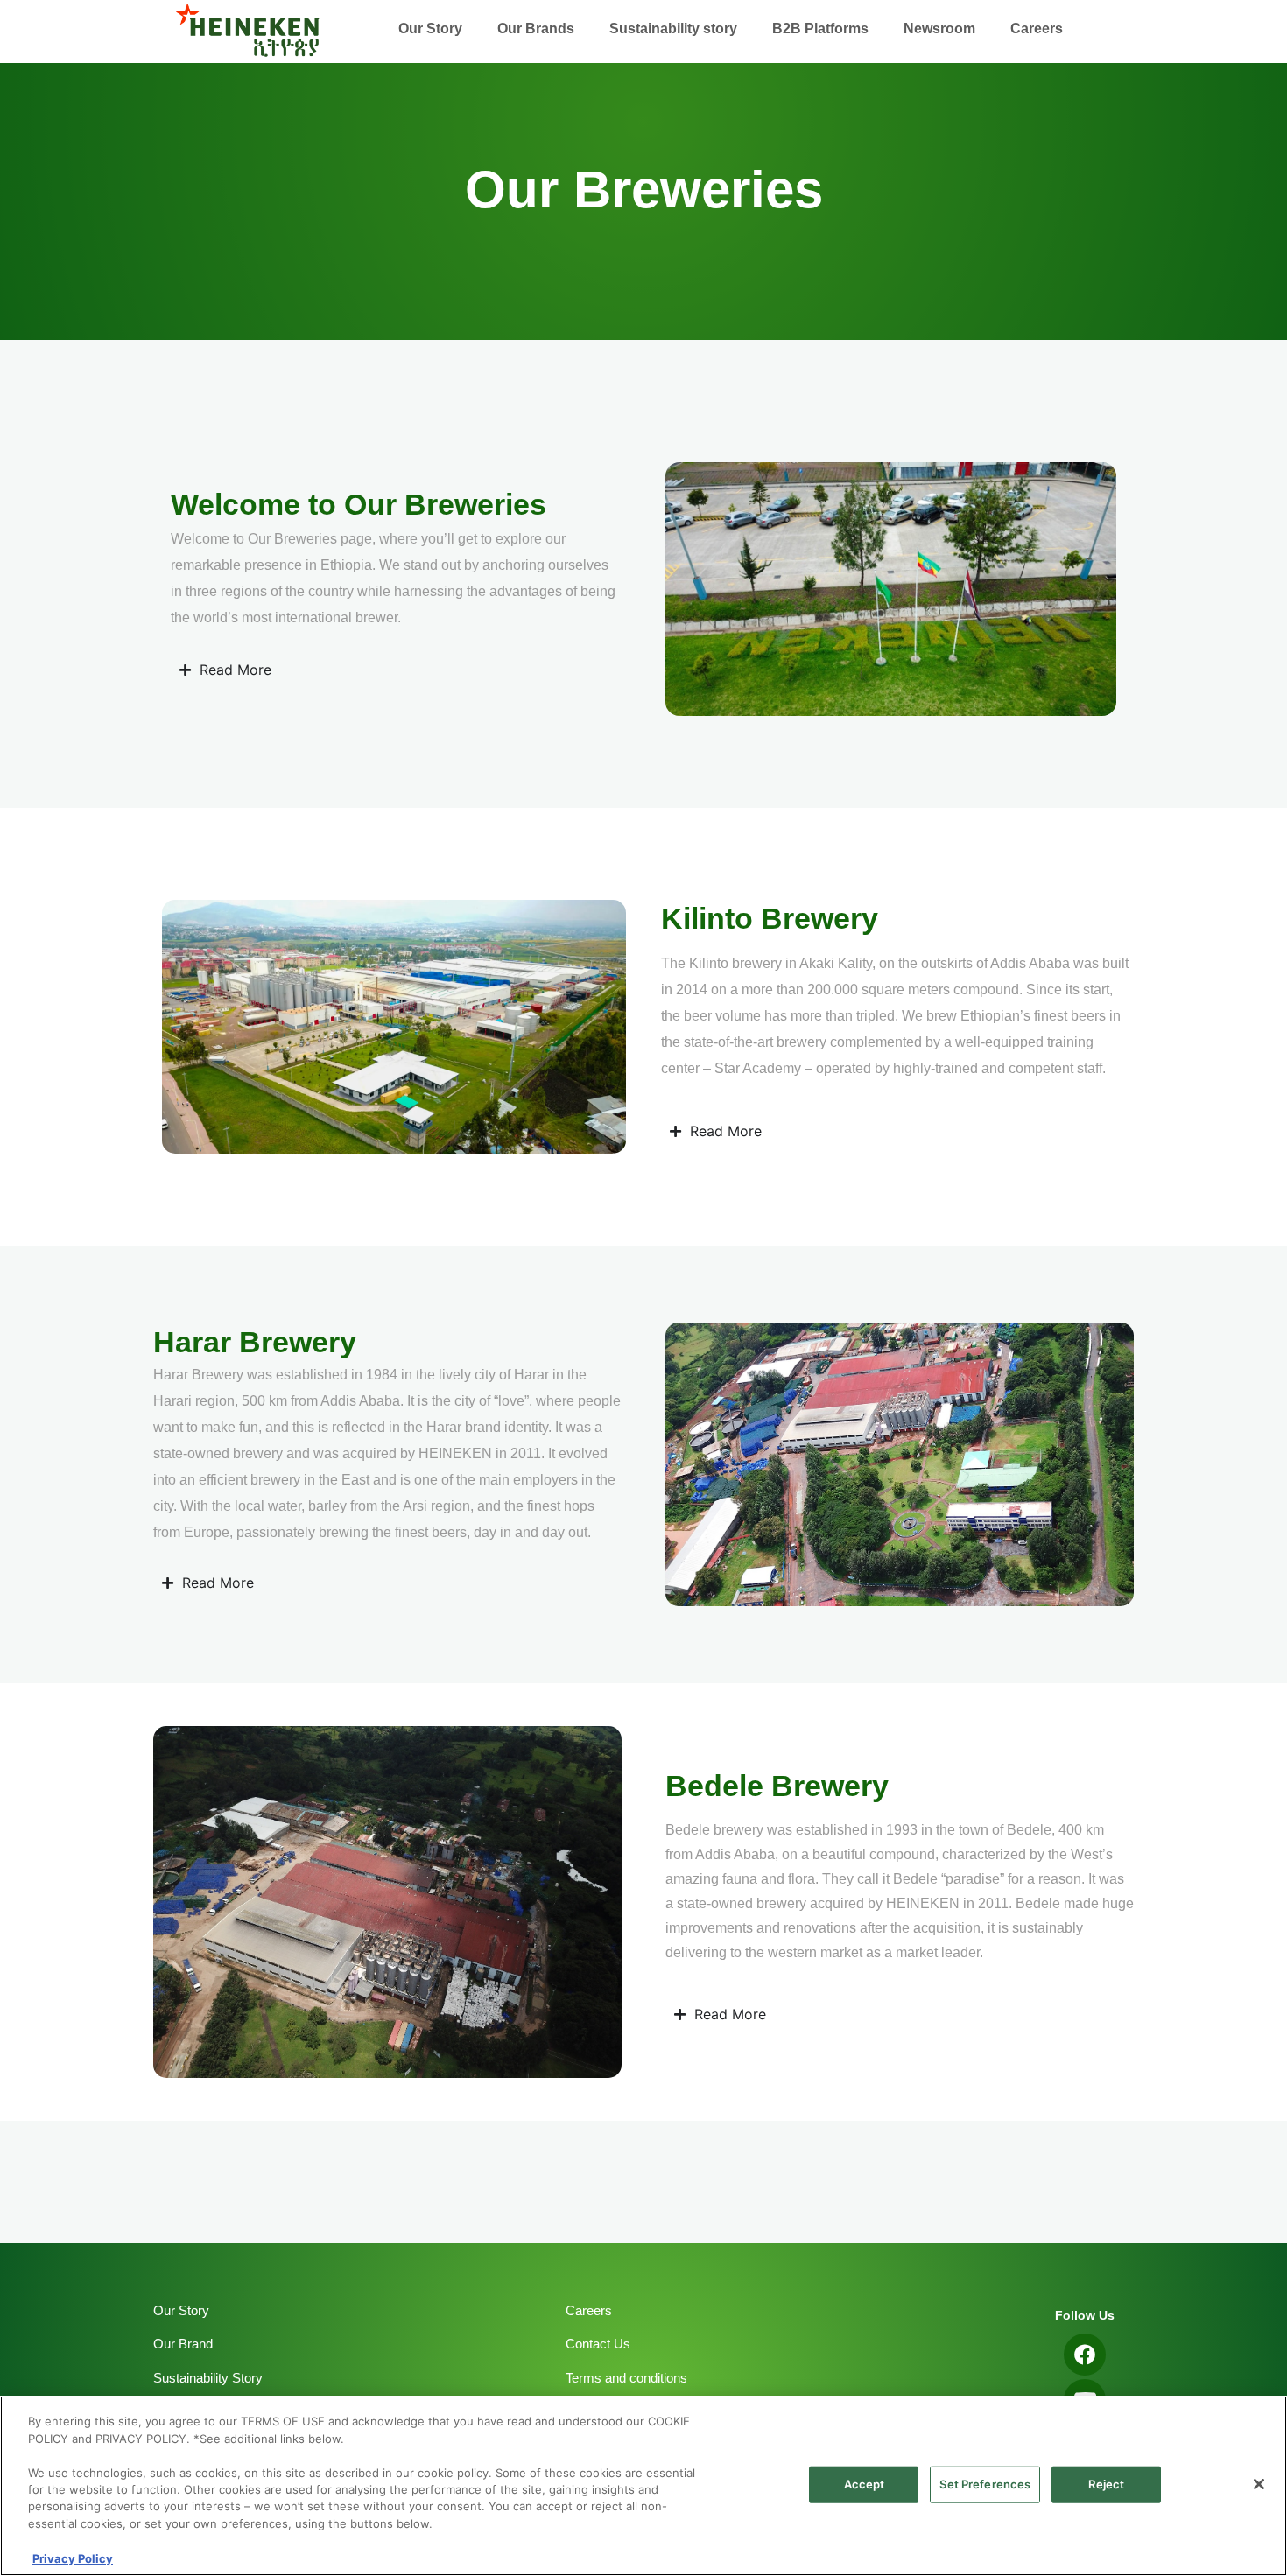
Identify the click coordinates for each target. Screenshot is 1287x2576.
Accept (865, 2484)
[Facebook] (1085, 2355)
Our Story (430, 28)
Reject (1106, 2484)
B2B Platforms (820, 28)
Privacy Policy (73, 2558)
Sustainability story (673, 28)
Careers (1037, 28)
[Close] (1259, 2484)
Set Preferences (985, 2484)
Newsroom (939, 28)
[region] (643, 2486)
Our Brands (536, 28)
